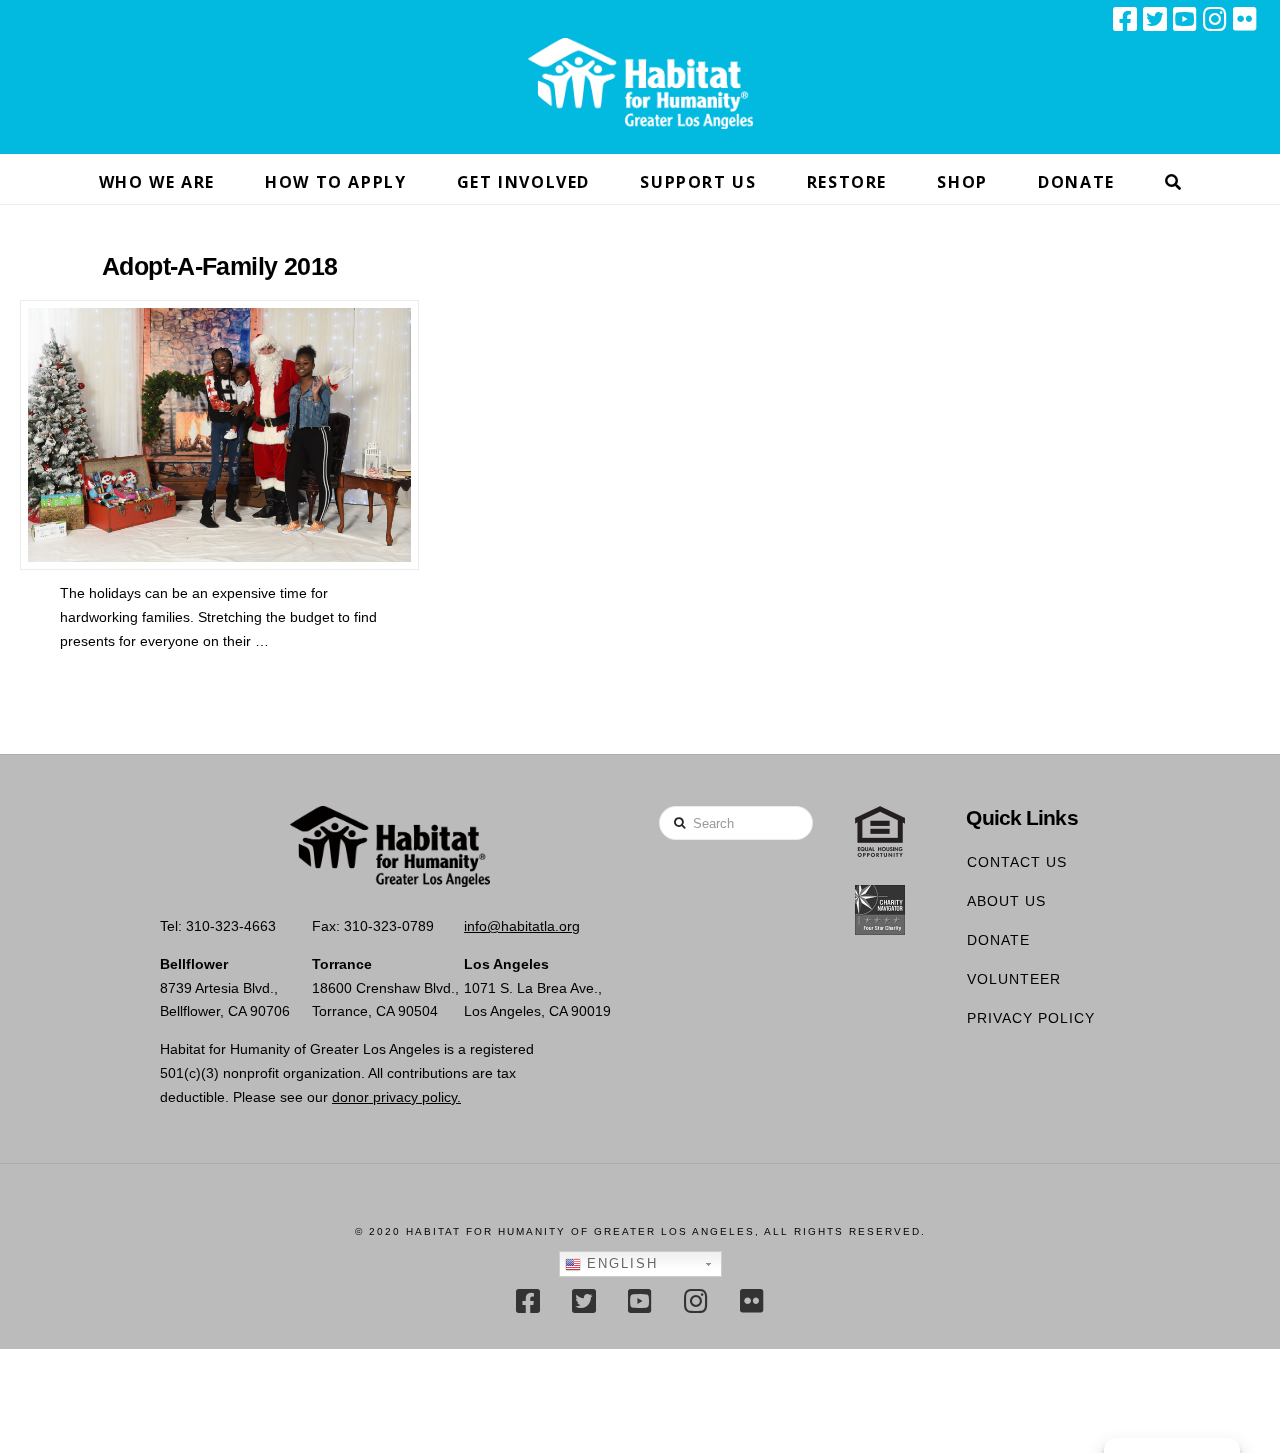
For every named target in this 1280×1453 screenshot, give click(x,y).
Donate (998, 940)
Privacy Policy (1031, 1018)
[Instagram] (1215, 19)
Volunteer (1014, 979)
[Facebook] (1125, 19)
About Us (1006, 901)
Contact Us (1017, 862)
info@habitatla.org (522, 926)
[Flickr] (1245, 19)
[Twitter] (1155, 19)
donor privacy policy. (396, 1097)
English (619, 1263)
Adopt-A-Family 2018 (219, 266)
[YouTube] (1185, 19)
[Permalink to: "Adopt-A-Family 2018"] (219, 435)
